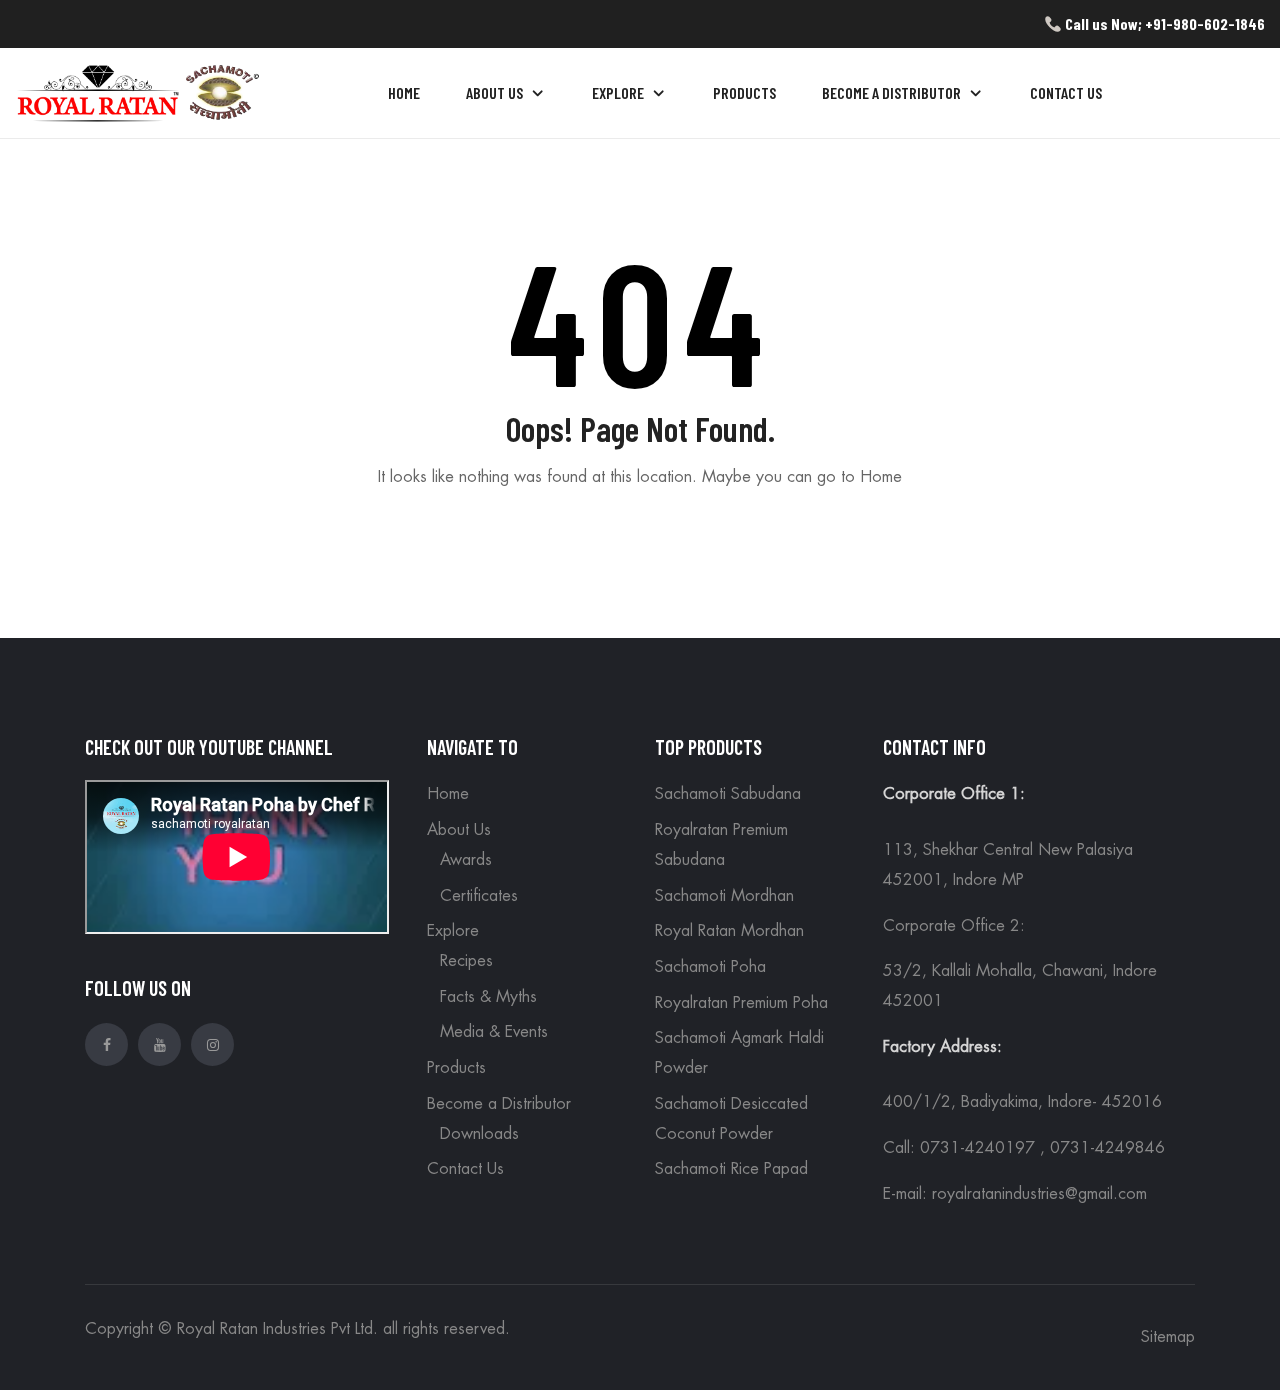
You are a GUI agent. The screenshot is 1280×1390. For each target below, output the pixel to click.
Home (448, 794)
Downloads (479, 1134)
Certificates (479, 896)
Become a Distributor (499, 1104)
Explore (453, 931)
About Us (459, 830)
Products (456, 1068)
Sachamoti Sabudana (728, 794)
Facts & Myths (488, 997)
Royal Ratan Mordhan (729, 931)
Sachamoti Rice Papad (731, 1169)
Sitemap (1168, 1337)
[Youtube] (159, 1044)
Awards (466, 860)
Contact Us (465, 1169)
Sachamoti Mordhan (724, 896)
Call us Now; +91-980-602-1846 (1163, 23)
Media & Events (494, 1032)
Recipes (466, 961)
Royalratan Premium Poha (741, 1003)
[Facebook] (106, 1044)
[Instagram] (212, 1044)
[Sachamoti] (140, 90)
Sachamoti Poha (710, 967)
